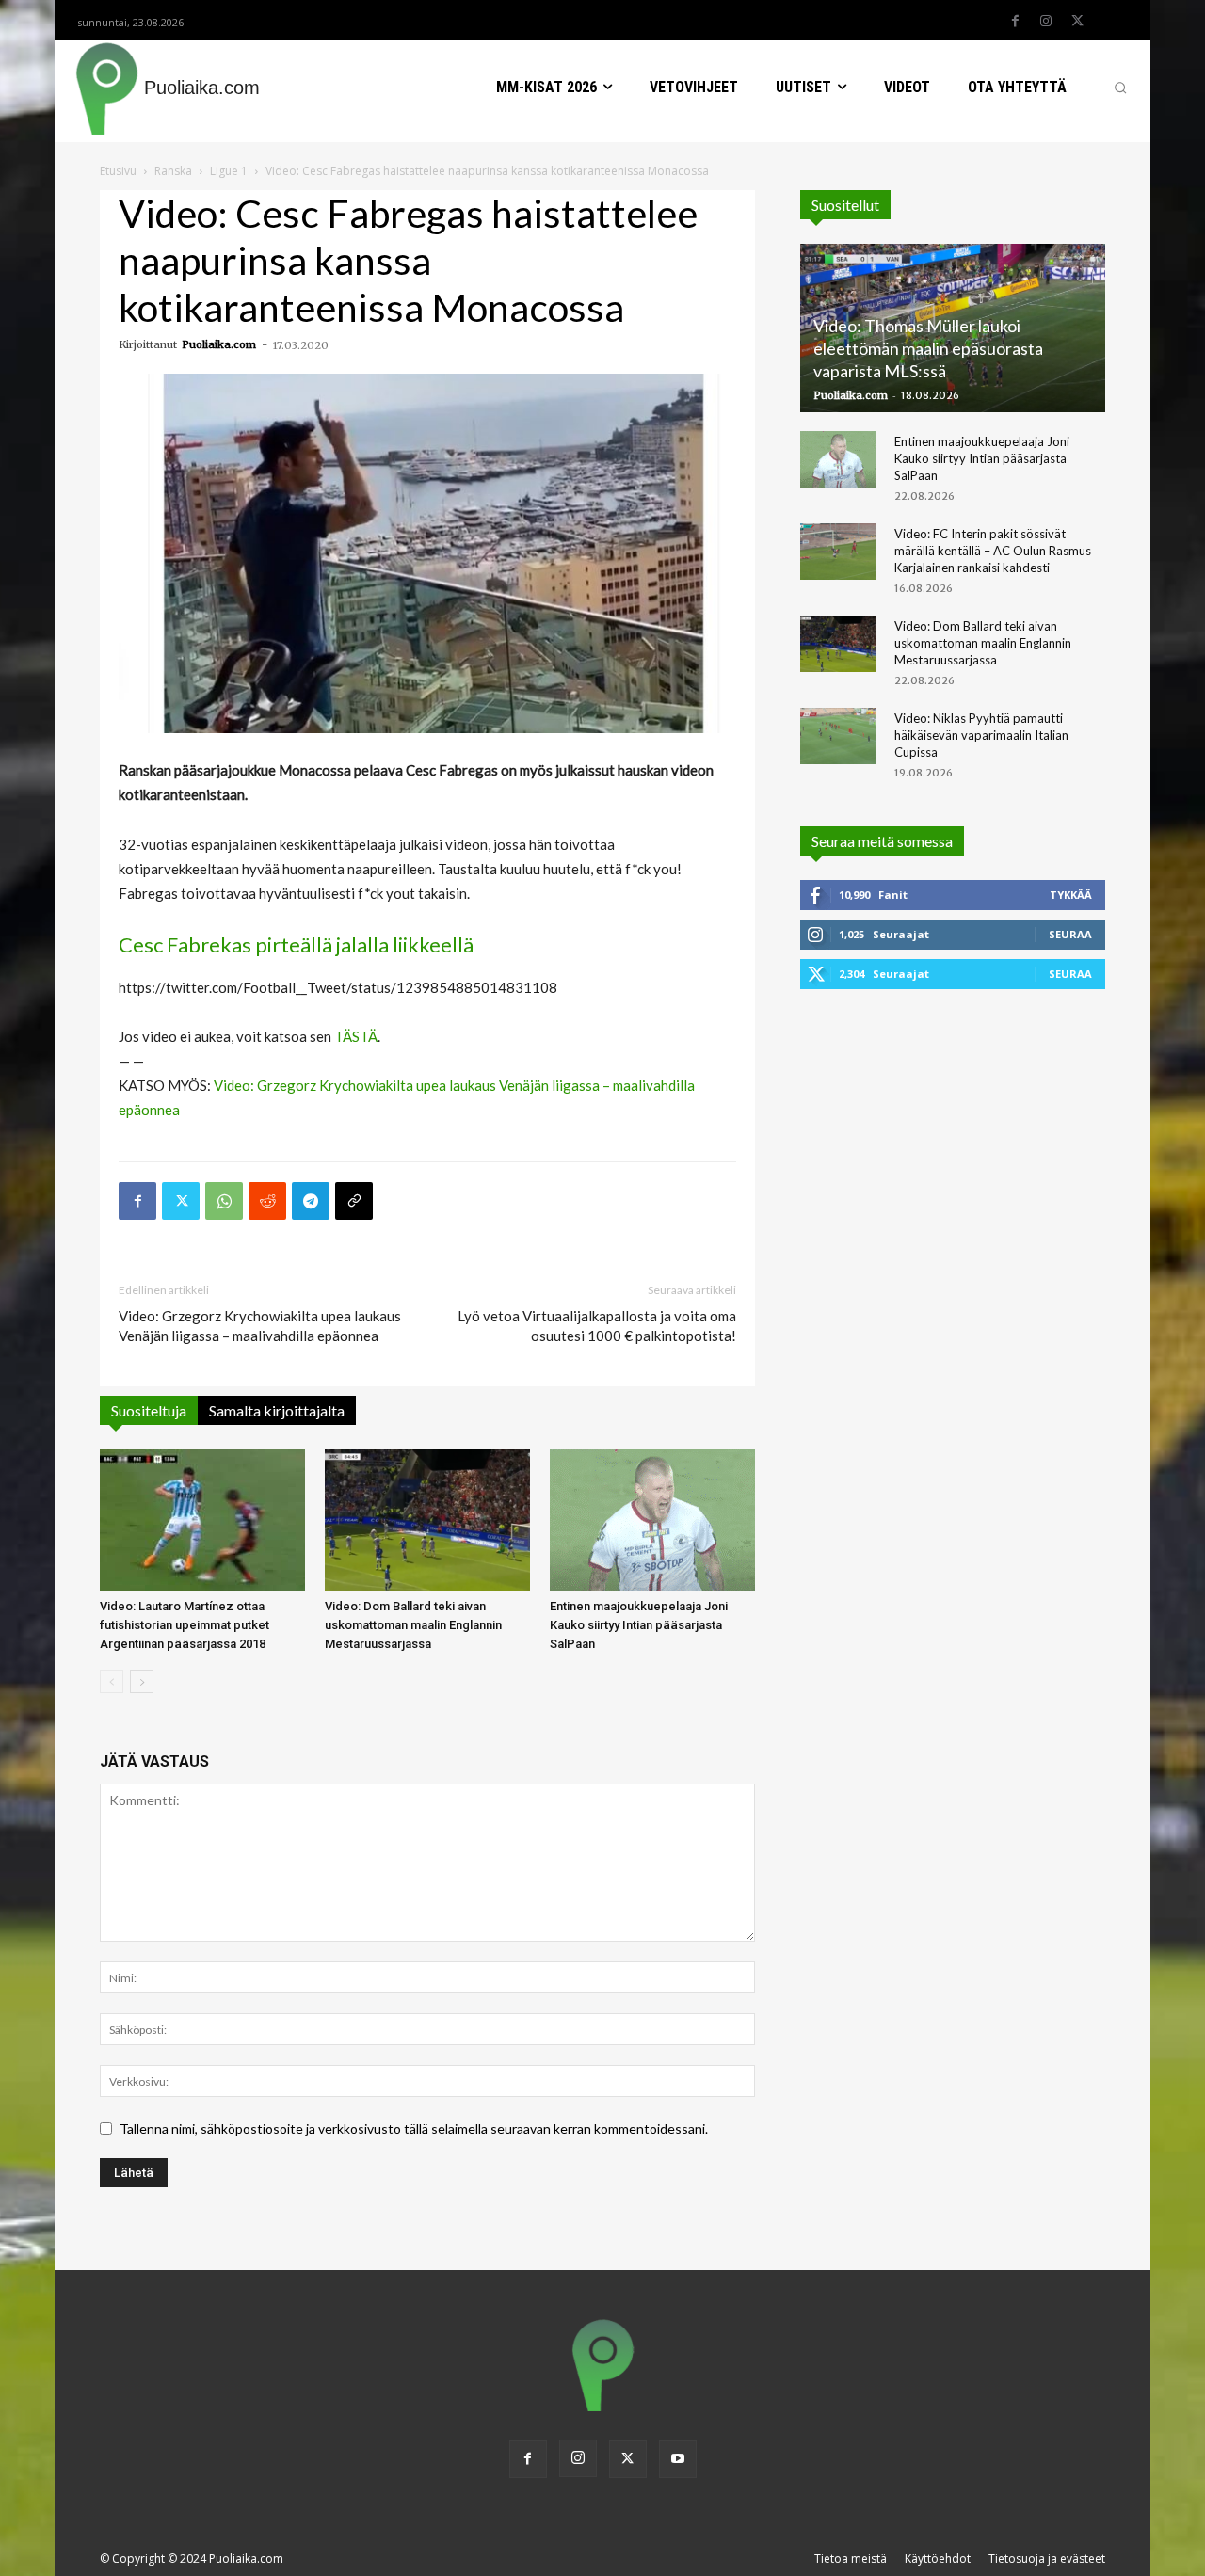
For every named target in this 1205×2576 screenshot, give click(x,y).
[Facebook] (1015, 22)
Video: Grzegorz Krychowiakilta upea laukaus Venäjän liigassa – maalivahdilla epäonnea (260, 1326)
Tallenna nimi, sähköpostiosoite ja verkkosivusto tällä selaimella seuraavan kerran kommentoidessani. (414, 2128)
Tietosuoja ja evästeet (1047, 2559)
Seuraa (1070, 934)
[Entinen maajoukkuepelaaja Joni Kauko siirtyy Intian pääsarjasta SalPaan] (652, 1520)
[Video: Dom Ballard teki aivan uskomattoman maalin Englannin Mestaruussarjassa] (427, 1520)
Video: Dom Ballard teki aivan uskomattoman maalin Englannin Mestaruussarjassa (413, 1625)
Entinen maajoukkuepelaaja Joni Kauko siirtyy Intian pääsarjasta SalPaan (639, 1625)
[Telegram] (311, 1201)
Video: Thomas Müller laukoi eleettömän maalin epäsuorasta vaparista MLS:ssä (928, 348)
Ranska (173, 171)
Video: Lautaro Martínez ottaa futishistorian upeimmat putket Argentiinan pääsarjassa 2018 (185, 1625)
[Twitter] (1077, 22)
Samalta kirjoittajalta (277, 1410)
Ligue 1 (229, 171)
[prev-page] (112, 1681)
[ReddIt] (267, 1201)
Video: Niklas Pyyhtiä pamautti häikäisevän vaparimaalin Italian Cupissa (981, 735)
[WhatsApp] (224, 1201)
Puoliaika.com (219, 344)
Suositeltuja (149, 1410)
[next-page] (142, 1681)
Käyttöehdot (938, 2559)
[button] (1120, 88)
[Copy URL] (354, 1201)
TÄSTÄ (356, 1036)
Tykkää (1071, 895)
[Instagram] (1046, 22)
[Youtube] (678, 2459)
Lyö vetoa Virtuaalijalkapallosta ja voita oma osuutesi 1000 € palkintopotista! (597, 1326)
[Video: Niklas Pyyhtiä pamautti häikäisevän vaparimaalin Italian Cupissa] (838, 736)
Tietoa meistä (851, 2559)
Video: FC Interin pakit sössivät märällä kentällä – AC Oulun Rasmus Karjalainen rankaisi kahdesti (993, 551)
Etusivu (118, 171)
